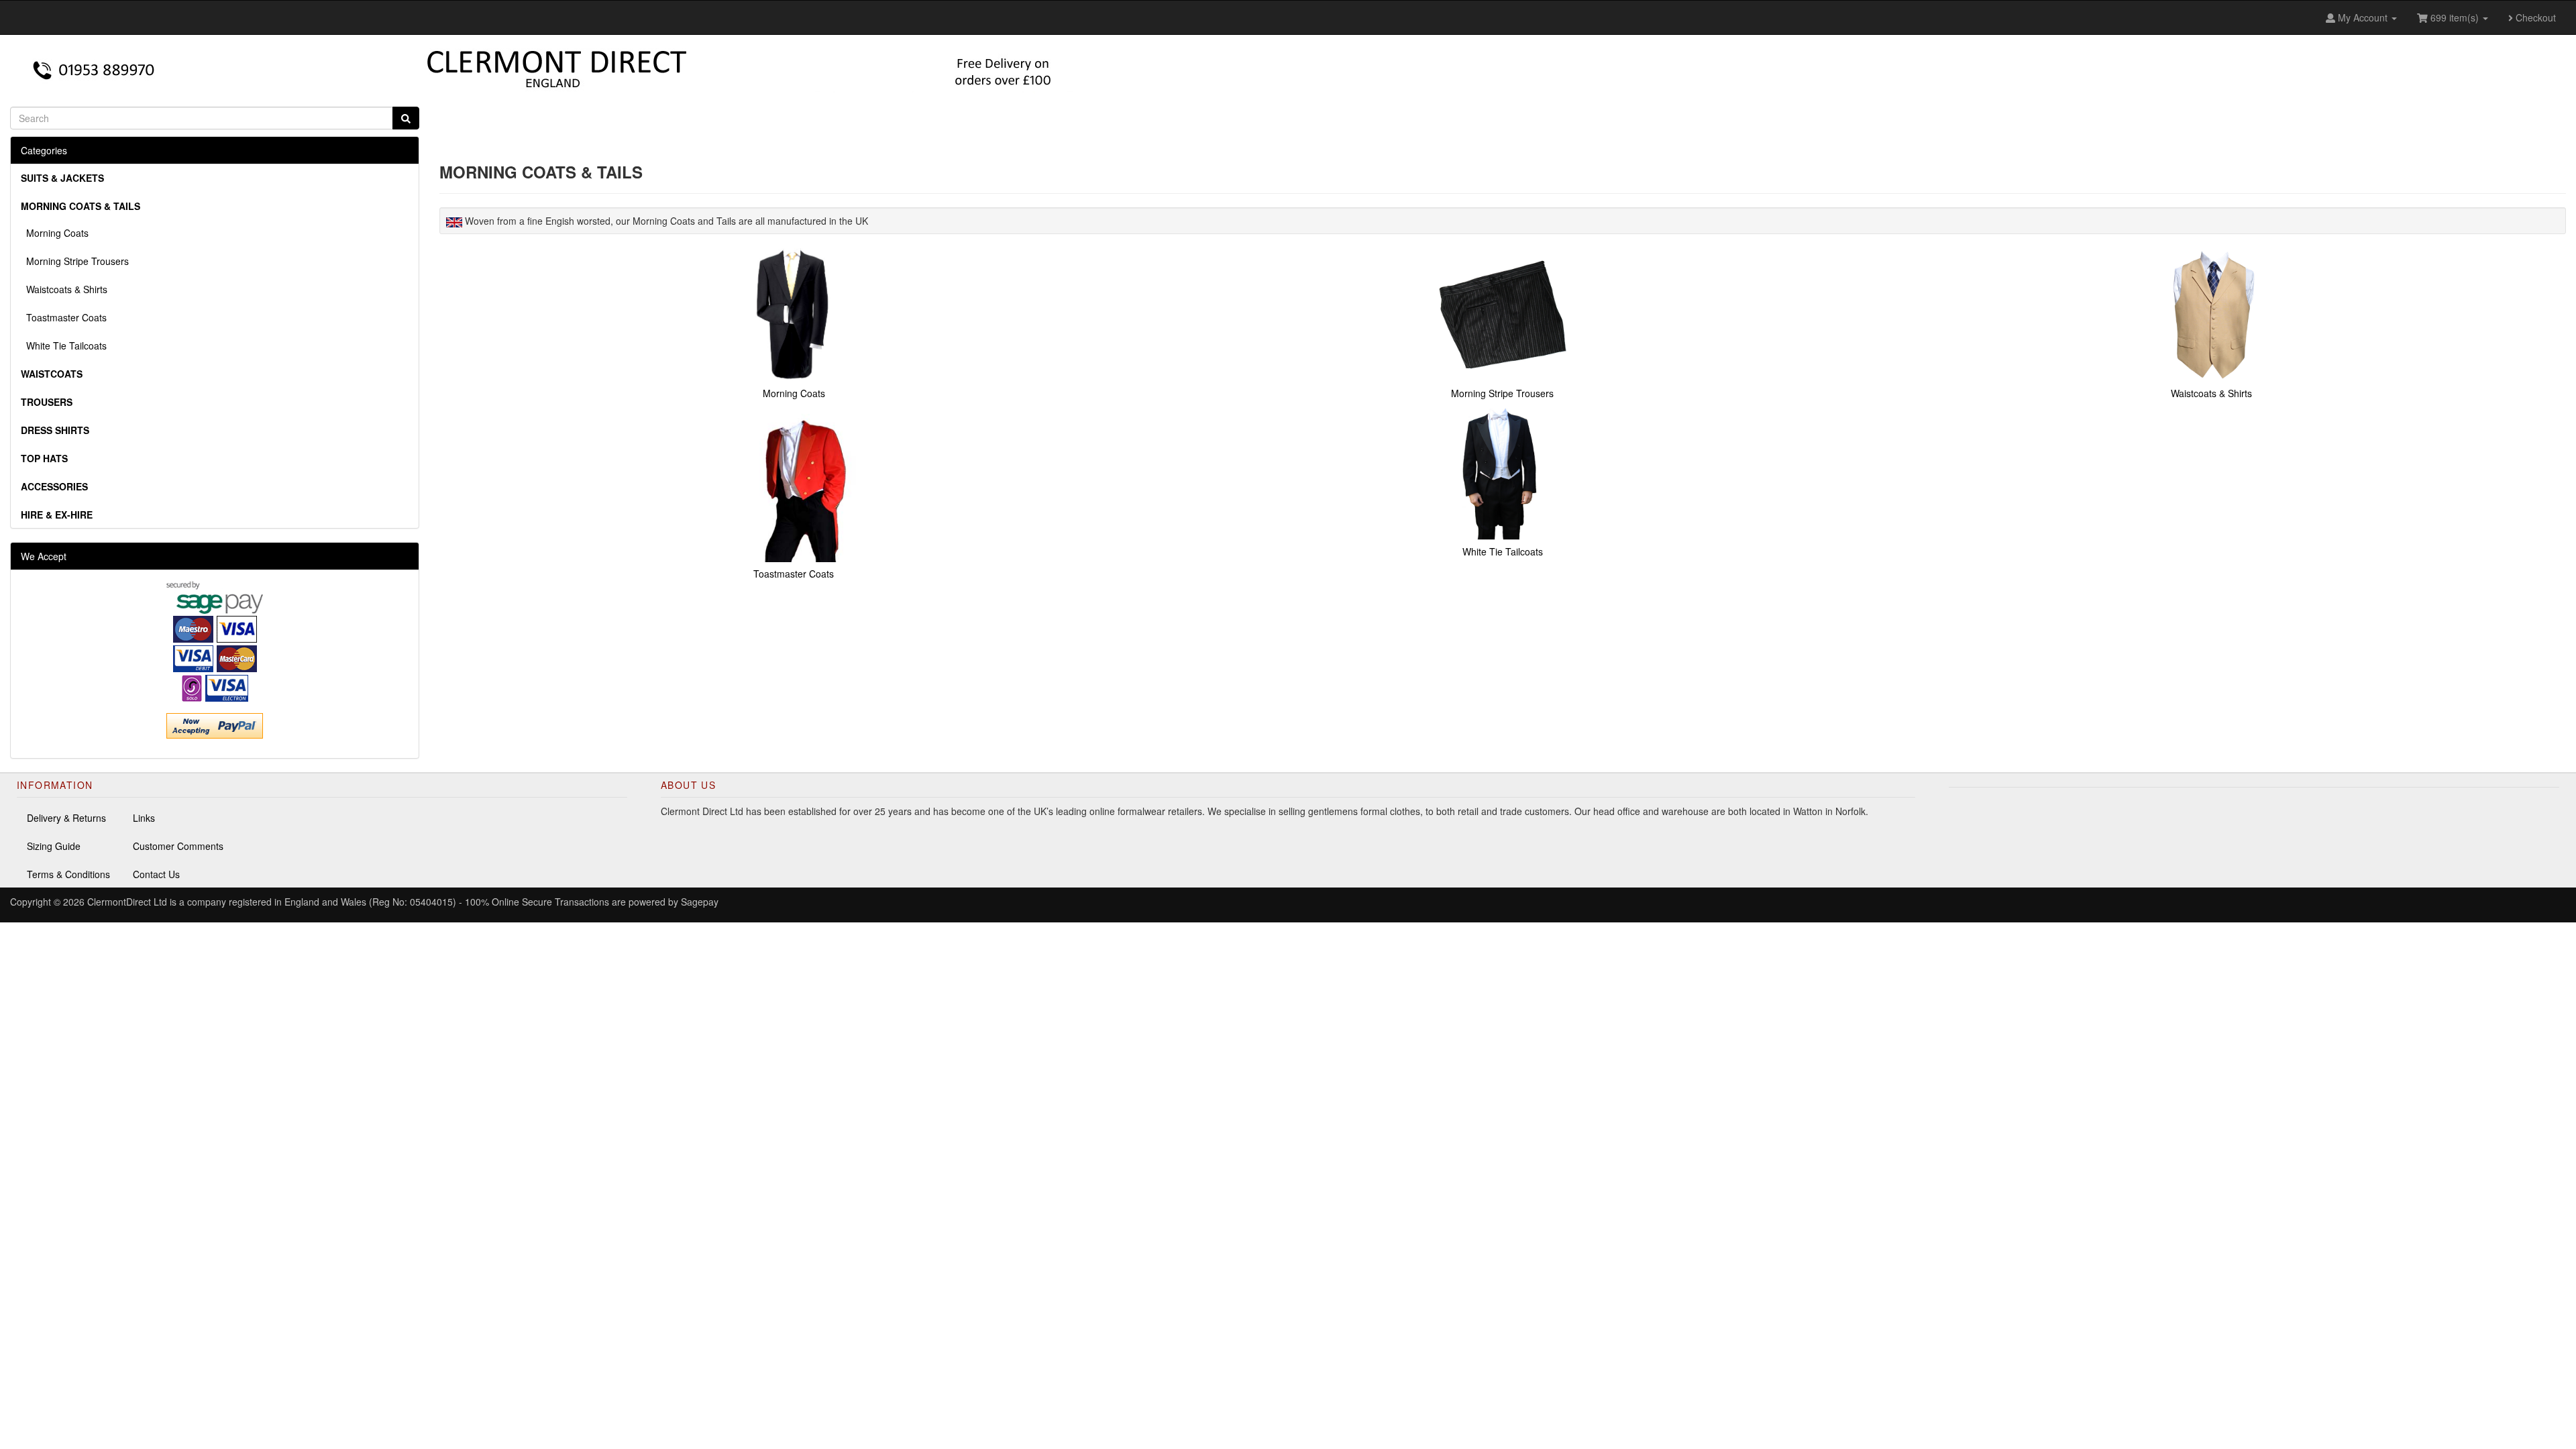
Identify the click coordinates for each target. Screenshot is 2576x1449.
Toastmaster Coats (64, 317)
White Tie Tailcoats (64, 345)
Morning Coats (55, 233)
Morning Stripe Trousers (75, 261)
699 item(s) (2455, 17)
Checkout (2534, 17)
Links (144, 818)
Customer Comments (178, 846)
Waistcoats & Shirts (64, 289)
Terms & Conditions (68, 874)
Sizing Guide (54, 846)
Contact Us (156, 874)
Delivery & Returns (66, 818)
